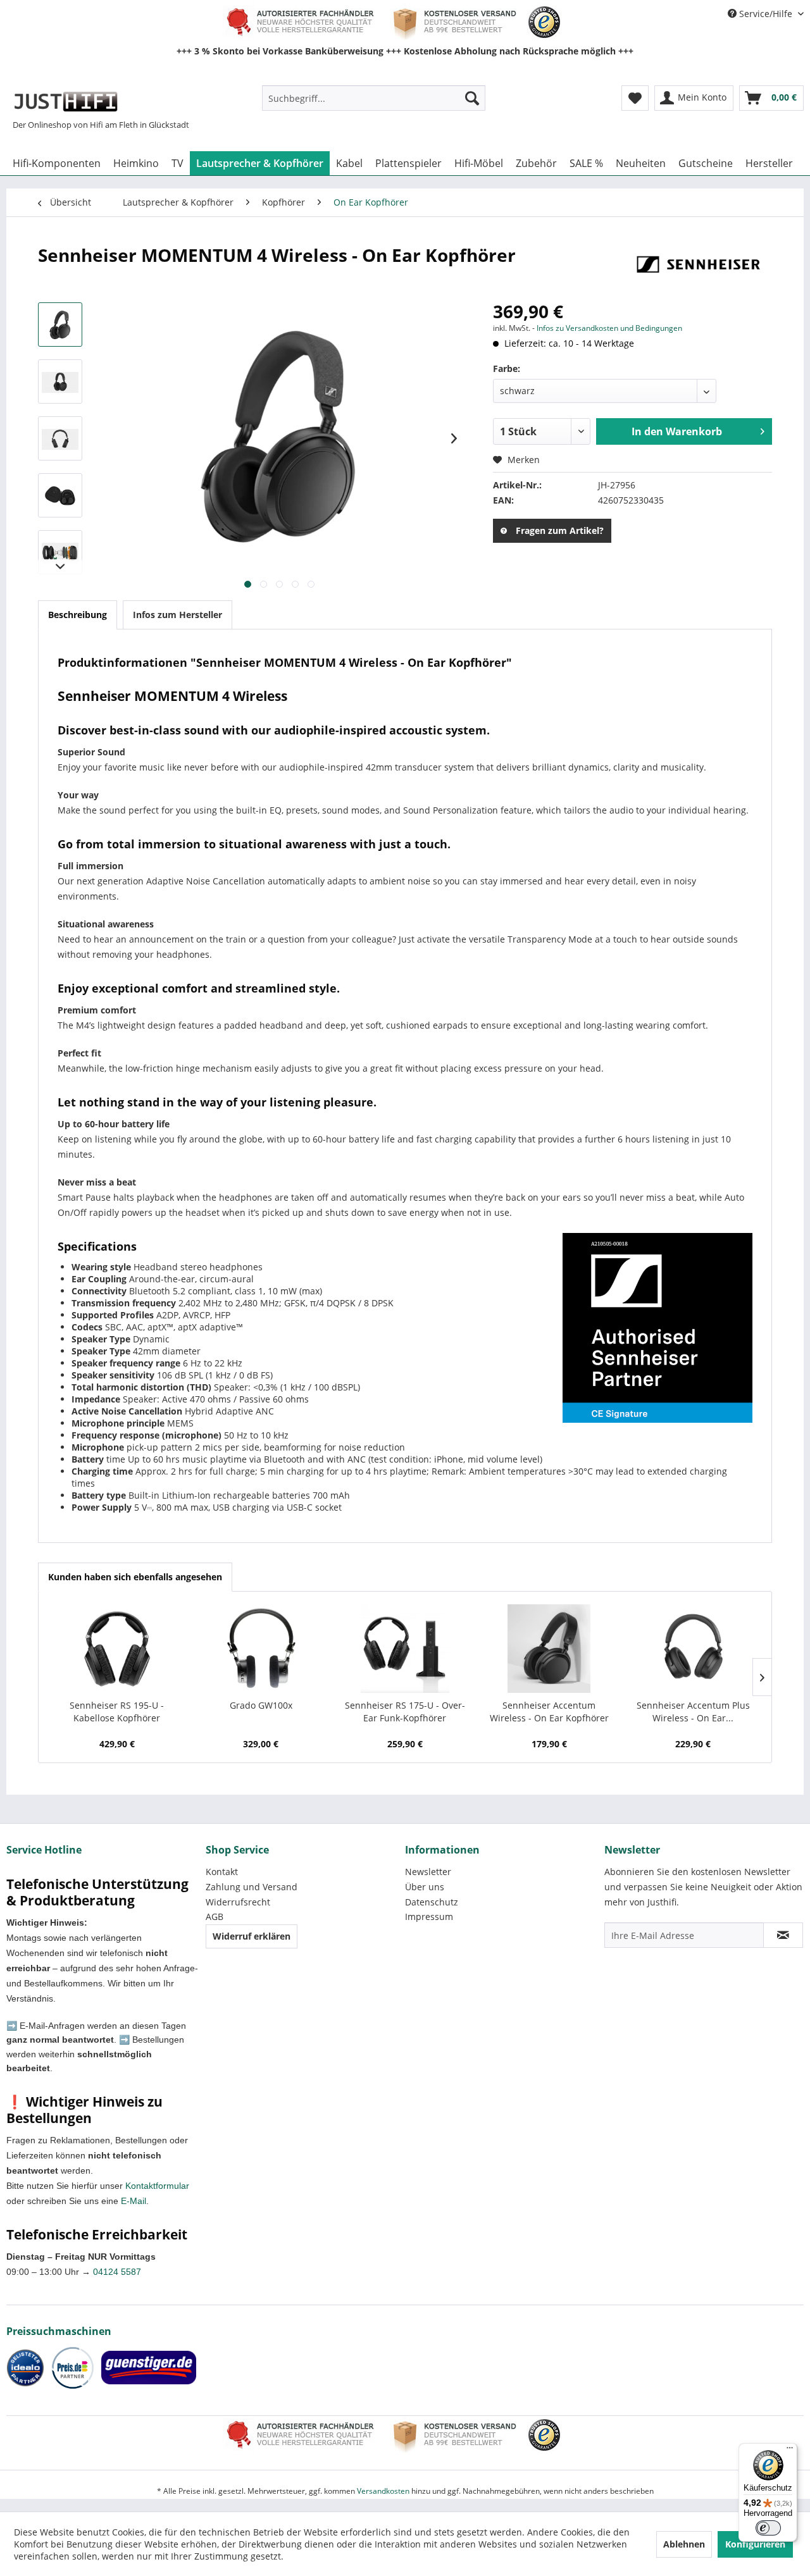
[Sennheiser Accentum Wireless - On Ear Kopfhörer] (549, 1649)
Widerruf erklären (252, 1936)
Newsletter (428, 1872)
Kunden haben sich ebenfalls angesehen (135, 1577)
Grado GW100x (261, 1705)
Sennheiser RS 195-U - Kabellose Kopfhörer (117, 1712)
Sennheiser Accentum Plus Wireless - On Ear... (693, 1712)
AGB (215, 1917)
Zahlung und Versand (252, 1887)
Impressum (429, 1917)
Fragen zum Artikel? (560, 530)
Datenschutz (432, 1902)
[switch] (768, 2528)
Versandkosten (383, 2491)
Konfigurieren (755, 2544)
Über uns (425, 1887)
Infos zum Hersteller (178, 615)
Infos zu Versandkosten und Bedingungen (609, 328)
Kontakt (222, 1872)
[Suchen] (472, 98)
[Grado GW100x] (261, 1649)
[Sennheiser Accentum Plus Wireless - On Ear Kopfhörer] (693, 1649)
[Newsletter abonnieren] (783, 1935)
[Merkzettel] (635, 98)
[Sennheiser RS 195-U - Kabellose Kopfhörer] (117, 1649)
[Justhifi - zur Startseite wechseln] (65, 101)
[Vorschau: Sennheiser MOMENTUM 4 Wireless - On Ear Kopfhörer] (60, 325)
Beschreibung (78, 615)
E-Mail (134, 2201)
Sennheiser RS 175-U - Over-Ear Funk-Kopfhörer (405, 1712)
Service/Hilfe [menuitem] (766, 14)
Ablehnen (684, 2544)
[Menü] (790, 2451)
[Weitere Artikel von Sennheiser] (699, 268)
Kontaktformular (157, 2186)
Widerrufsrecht (238, 1902)
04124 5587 (117, 2272)
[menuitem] (374, 98)
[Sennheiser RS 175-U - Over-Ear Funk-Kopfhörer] (405, 1649)
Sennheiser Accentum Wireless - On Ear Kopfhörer (549, 1712)
